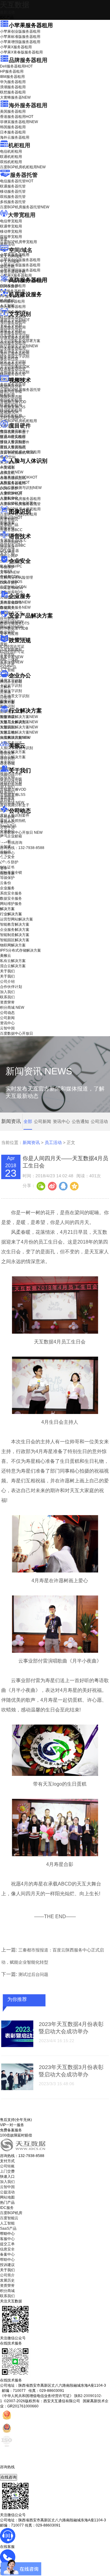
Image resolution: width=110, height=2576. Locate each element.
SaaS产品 (8, 667)
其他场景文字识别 (15, 372)
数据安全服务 (15, 607)
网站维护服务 (11, 904)
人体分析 (12, 472)
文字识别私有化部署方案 (20, 341)
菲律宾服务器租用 (19, 122)
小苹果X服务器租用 (16, 47)
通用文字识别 (15, 320)
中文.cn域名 (10, 261)
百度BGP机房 (11, 2213)
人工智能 (7, 306)
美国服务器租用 (13, 111)
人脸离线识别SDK (19, 477)
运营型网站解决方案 (16, 919)
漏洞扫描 (12, 622)
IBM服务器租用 (12, 77)
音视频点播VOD (13, 402)
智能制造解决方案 (15, 935)
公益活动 (7, 2192)
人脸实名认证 (15, 483)
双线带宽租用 (11, 237)
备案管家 (12, 657)
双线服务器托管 (13, 197)
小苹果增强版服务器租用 (20, 42)
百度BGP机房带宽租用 (18, 242)
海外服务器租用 (28, 105)
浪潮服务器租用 (13, 87)
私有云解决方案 (13, 752)
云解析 (5, 687)
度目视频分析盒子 (15, 432)
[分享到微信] (41, 1186)
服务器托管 (24, 175)
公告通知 (80, 1121)
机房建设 (7, 301)
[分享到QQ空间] (74, 1186)
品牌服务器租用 (28, 60)
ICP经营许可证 (12, 647)
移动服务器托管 (13, 191)
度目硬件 (20, 426)
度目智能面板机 (17, 453)
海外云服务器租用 (15, 137)
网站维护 (12, 627)
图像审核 (7, 528)
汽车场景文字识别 (15, 336)
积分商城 (12, 803)
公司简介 (7, 2275)
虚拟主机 (7, 267)
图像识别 (11, 518)
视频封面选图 (11, 397)
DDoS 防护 (9, 286)
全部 (28, 1121)
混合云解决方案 (13, 757)
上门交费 (7, 2171)
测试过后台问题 (33, 1974)
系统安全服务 (15, 602)
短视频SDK (9, 412)
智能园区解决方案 (15, 940)
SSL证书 (11, 588)
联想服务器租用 (13, 92)
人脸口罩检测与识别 (21, 488)
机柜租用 (19, 145)
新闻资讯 (31, 1142)
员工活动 (53, 1142)
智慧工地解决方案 (19, 732)
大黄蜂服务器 (15, 97)
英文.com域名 (11, 256)
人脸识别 (7, 467)
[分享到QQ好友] (63, 1186)
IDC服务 (7, 2208)
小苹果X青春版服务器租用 (21, 52)
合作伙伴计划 (11, 782)
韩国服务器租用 (13, 127)
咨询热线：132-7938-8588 (22, 848)
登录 (4, 868)
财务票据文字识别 (15, 356)
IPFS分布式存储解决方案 (20, 950)
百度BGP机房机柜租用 (23, 167)
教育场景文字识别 (15, 351)
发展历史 (7, 2280)
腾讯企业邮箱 (11, 682)
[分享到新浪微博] (52, 1186)
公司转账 (7, 2166)
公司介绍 (7, 777)
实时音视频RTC (13, 417)
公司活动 (99, 1121)
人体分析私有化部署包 (18, 503)
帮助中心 (7, 853)
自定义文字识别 (13, 362)
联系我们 (7, 792)
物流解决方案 (15, 738)
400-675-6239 (12, 2472)
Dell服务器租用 (16, 66)
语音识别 (11, 542)
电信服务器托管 (17, 181)
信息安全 (7, 2249)
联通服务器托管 (13, 186)
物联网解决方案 (13, 945)
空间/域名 (21, 250)
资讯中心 (7, 822)
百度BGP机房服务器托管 (25, 207)
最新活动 (7, 12)
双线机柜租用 (11, 162)
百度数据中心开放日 (21, 833)
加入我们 (7, 787)
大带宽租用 (22, 215)
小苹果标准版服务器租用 (20, 37)
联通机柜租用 (11, 157)
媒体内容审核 (11, 392)
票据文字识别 (11, 330)
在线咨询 (9, 2477)
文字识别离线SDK (15, 367)
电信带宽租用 (11, 221)
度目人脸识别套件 (15, 442)
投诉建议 (7, 2265)
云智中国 (7, 827)
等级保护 (7, 567)
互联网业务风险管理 (16, 578)
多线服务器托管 (13, 202)
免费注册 (7, 873)
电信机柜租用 (11, 151)
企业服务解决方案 (15, 930)
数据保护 (7, 632)
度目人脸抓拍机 (13, 447)
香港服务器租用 (17, 117)
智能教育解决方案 (15, 924)
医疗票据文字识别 (19, 346)
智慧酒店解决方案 (19, 717)
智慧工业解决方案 (19, 722)
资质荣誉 (7, 797)
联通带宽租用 (11, 226)
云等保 (10, 572)
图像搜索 (7, 523)
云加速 (5, 692)
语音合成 (7, 548)
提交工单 (7, 2244)
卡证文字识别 (11, 325)
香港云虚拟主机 (13, 272)
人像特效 (11, 493)
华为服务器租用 (13, 82)
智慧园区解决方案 (19, 727)
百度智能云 (9, 2218)
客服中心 (7, 2239)
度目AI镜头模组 (13, 437)
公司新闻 (7, 817)
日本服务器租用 (13, 132)
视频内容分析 (11, 386)
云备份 (5, 883)
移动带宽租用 (11, 231)
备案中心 (7, 2254)
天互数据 (15, 5)
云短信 (5, 697)
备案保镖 (12, 662)
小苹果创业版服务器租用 (20, 31)
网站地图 (7, 2197)
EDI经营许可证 (12, 652)
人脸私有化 (9, 498)
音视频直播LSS (13, 407)
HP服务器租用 (12, 71)
